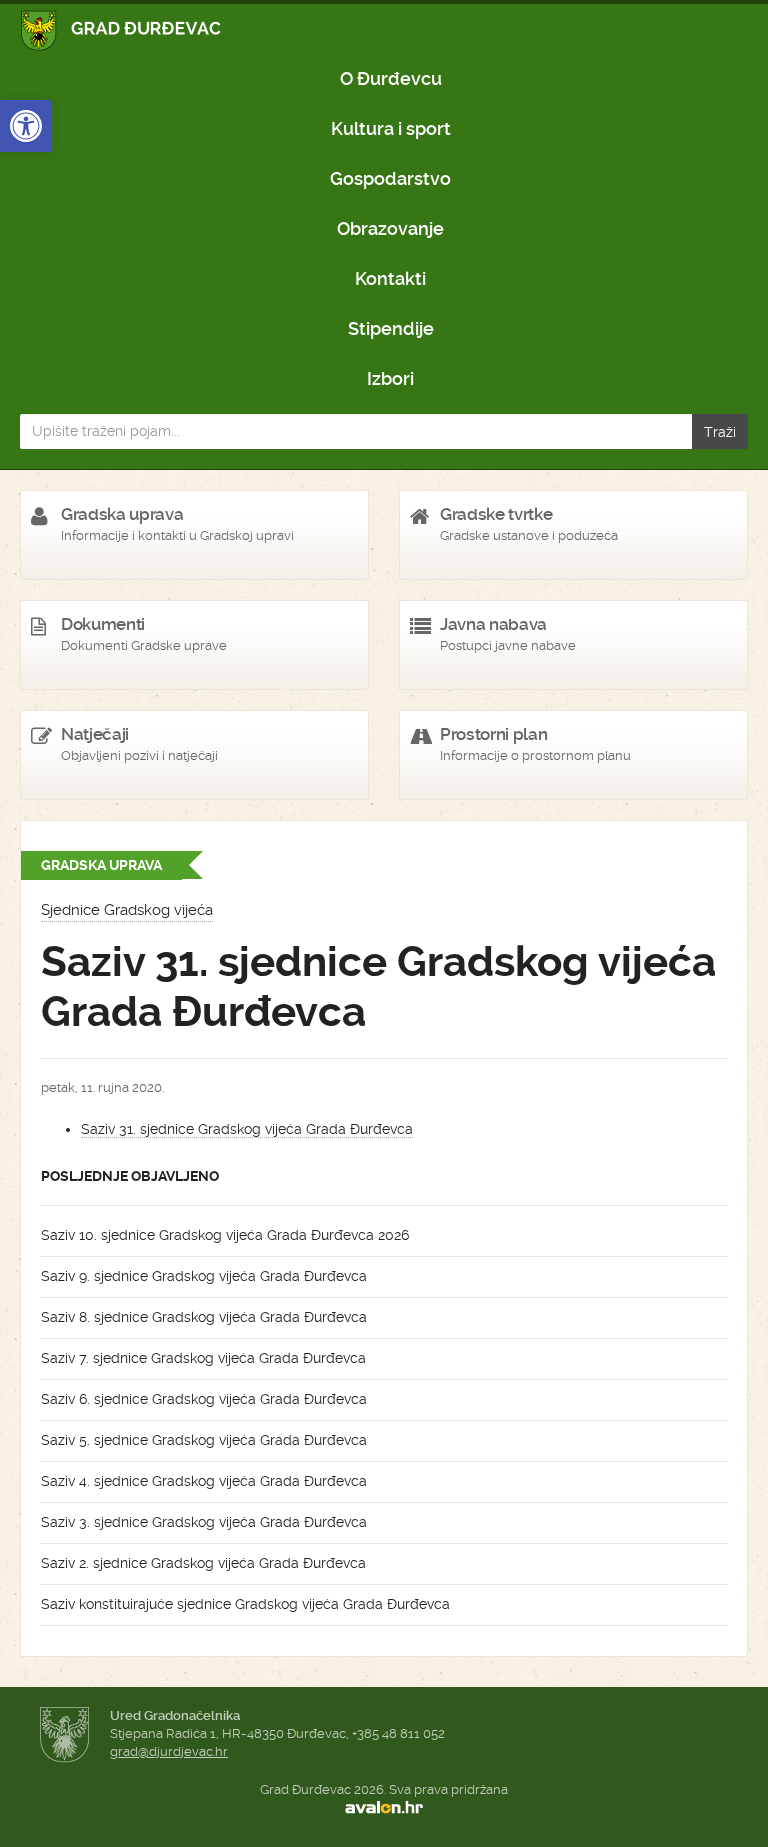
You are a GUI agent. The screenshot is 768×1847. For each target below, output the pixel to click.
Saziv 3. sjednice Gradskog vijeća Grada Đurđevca (204, 1522)
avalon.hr (384, 1808)
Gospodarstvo (390, 178)
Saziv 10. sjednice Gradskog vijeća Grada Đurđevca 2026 (225, 1235)
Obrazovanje (390, 228)
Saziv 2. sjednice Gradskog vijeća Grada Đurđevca (203, 1563)
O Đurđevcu (391, 78)
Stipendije (391, 328)
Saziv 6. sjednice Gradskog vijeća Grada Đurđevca (204, 1399)
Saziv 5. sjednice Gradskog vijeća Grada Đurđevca (204, 1440)
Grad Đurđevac (121, 30)
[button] (26, 126)
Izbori (390, 378)
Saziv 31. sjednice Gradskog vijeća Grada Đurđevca (247, 1129)
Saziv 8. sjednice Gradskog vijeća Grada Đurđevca (204, 1317)
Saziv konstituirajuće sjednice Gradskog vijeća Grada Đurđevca (245, 1604)
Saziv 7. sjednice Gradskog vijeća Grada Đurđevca (203, 1358)
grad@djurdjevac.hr (169, 1751)
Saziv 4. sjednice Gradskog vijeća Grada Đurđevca (204, 1481)
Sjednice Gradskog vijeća (127, 910)
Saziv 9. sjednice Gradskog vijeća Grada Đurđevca (204, 1276)
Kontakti (390, 278)
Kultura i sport (391, 128)
